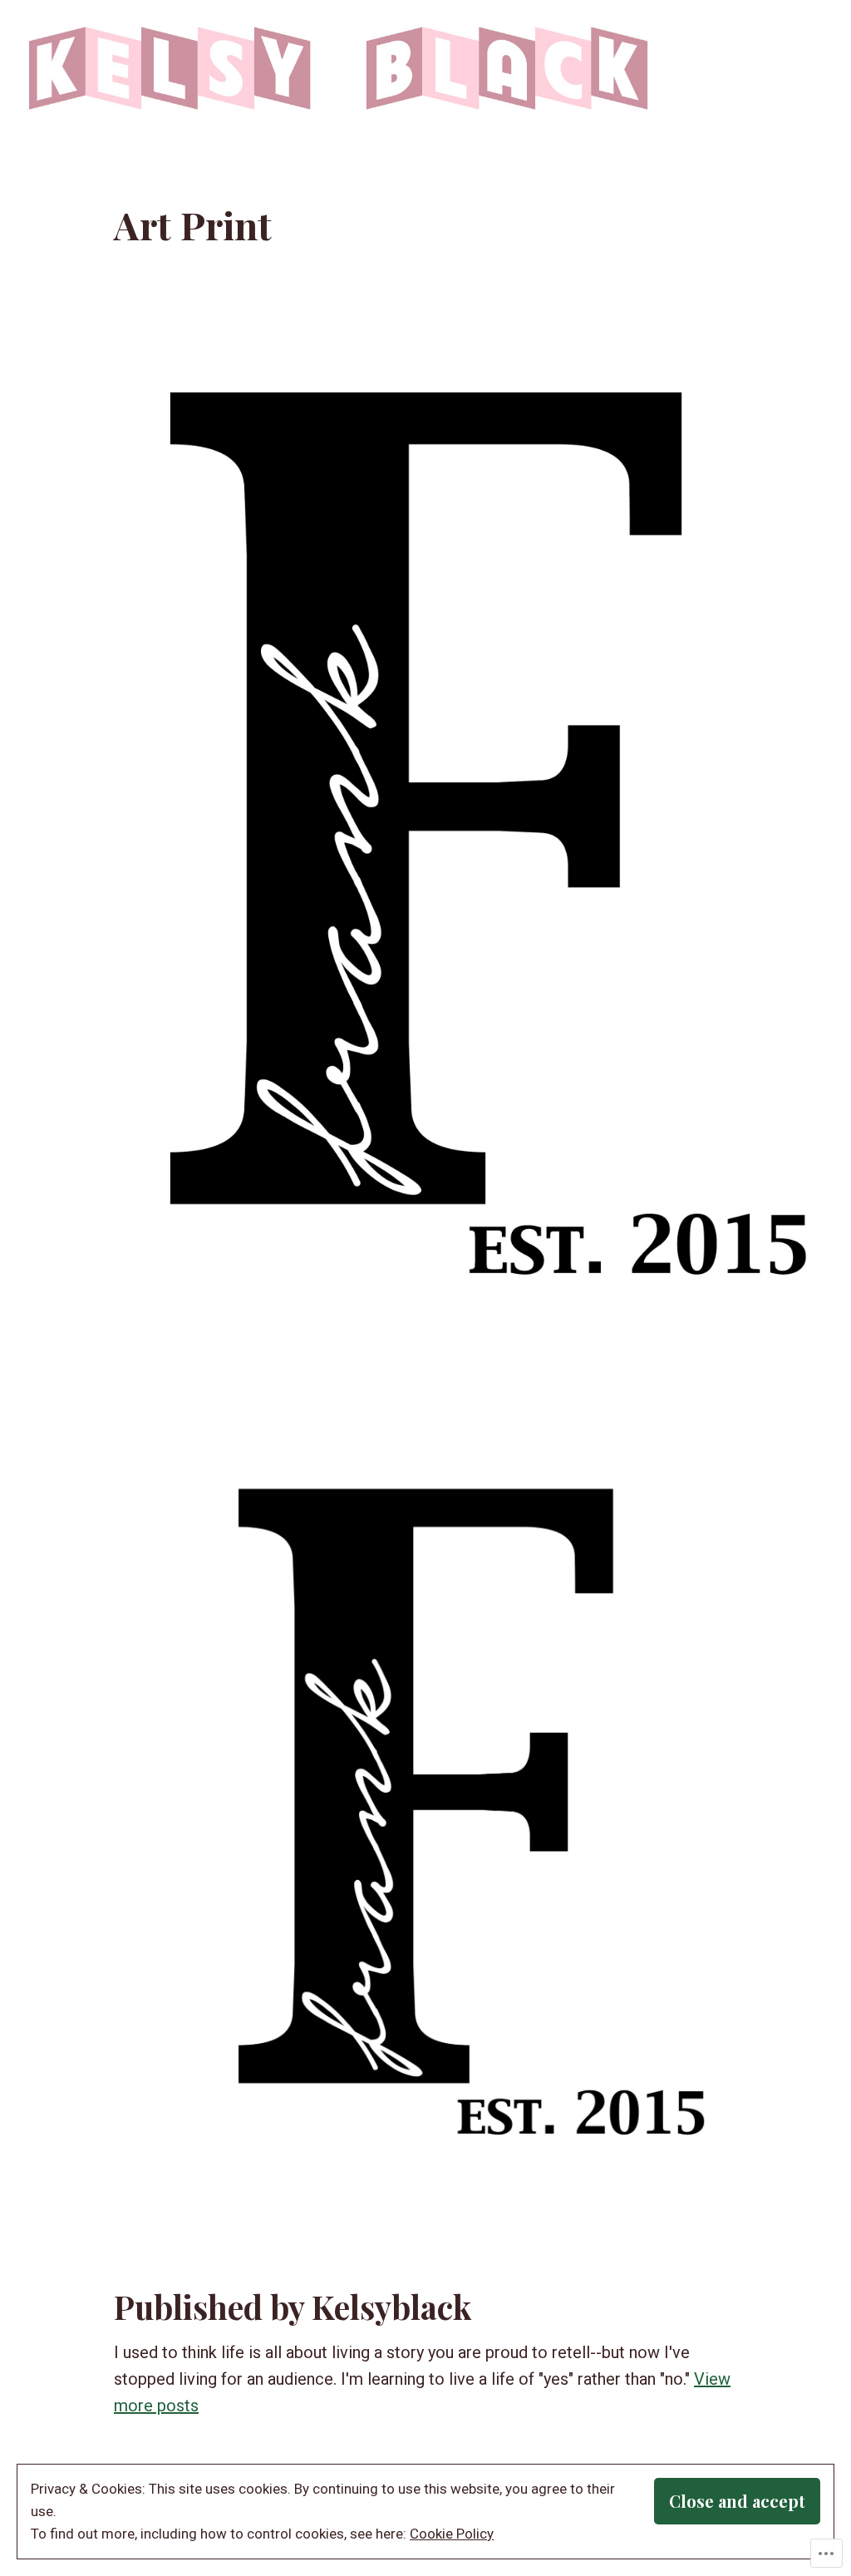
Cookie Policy (452, 2534)
